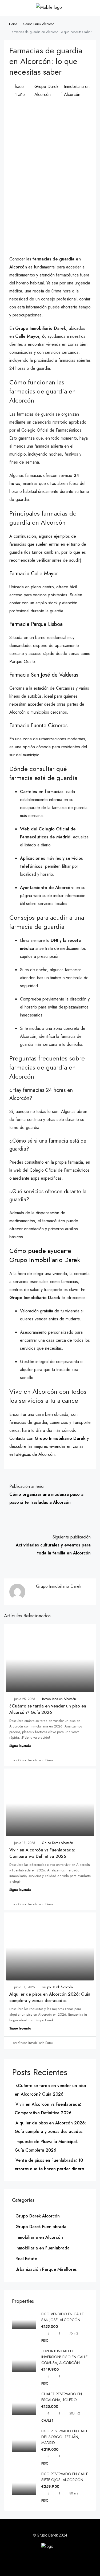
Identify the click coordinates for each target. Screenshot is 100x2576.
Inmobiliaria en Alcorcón (77, 91)
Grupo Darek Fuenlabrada (41, 2227)
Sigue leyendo (20, 1746)
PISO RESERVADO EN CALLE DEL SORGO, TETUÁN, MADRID (65, 2437)
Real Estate (26, 2259)
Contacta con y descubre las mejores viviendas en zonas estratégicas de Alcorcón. (49, 1446)
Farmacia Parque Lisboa (36, 624)
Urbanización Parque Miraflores (46, 2269)
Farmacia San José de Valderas (44, 675)
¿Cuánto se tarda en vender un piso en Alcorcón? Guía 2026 (48, 1709)
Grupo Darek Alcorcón (39, 24)
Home (13, 24)
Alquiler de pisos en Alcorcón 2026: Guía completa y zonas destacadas (50, 1997)
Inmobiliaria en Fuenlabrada (43, 2248)
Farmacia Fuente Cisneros (38, 726)
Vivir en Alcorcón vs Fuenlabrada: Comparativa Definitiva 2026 (42, 1853)
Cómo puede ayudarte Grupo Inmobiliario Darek (45, 1255)
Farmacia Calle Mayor (34, 574)
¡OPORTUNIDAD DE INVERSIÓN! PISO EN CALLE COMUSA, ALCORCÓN (64, 2357)
